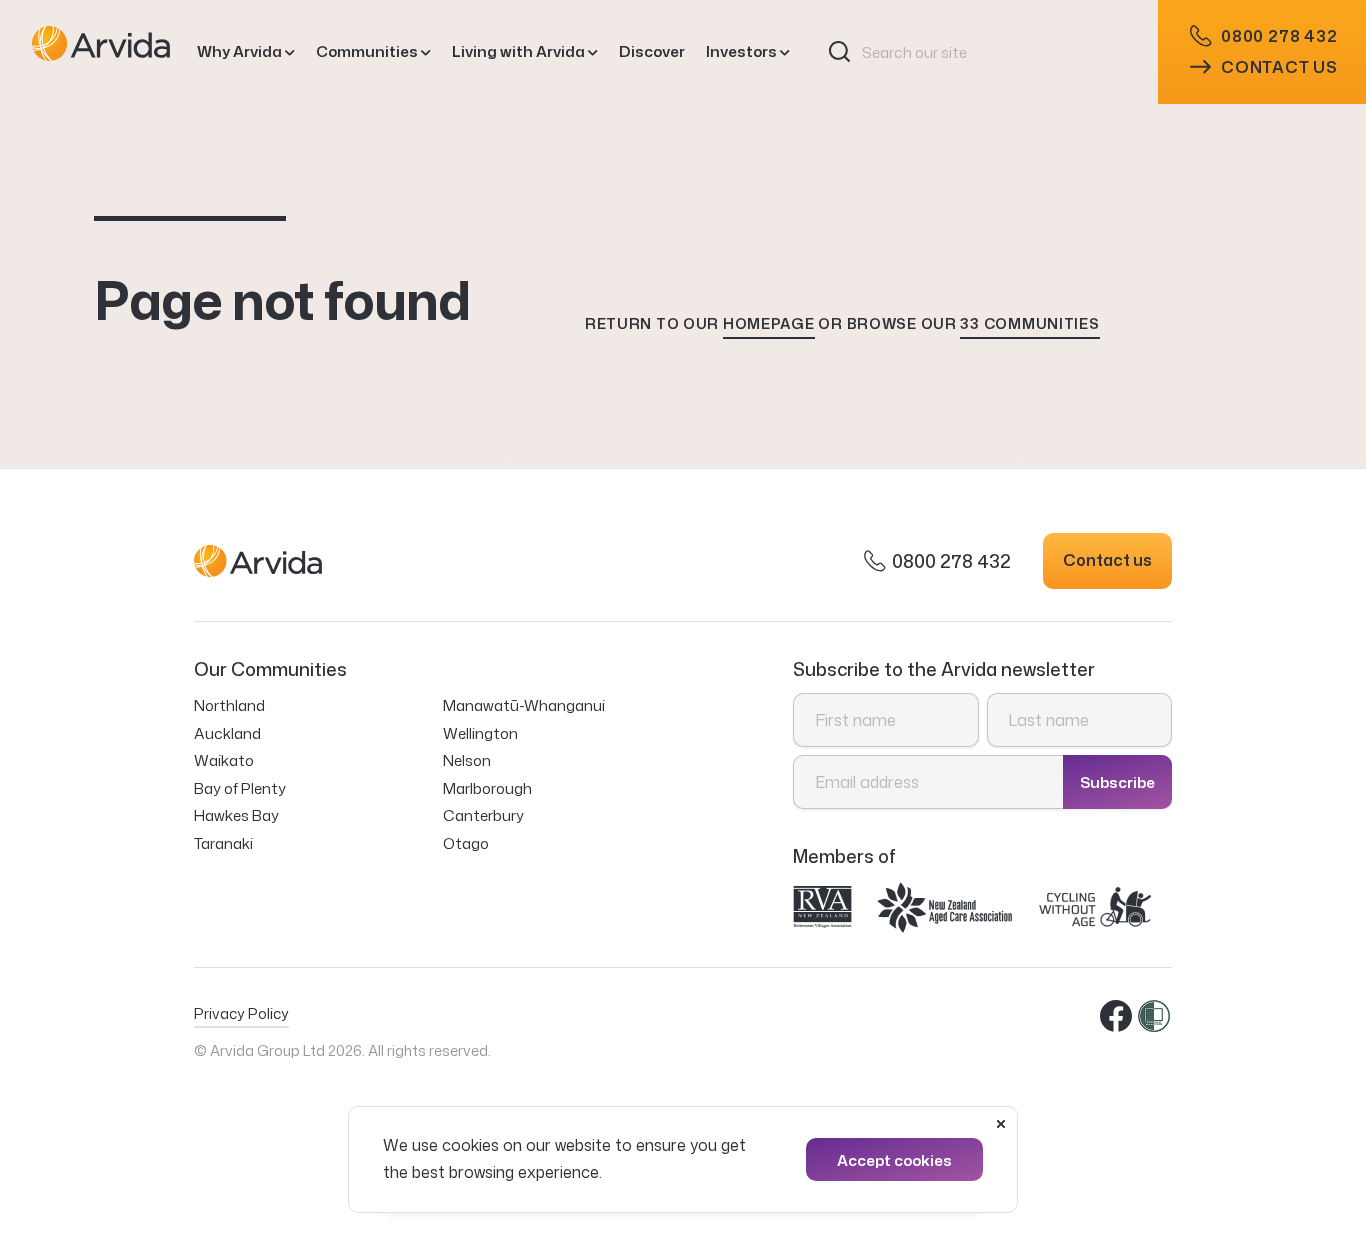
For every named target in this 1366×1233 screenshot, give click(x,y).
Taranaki (223, 843)
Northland (229, 705)
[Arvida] (101, 52)
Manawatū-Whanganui (524, 705)
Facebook (1117, 1017)
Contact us (1279, 67)
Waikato (224, 760)
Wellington (480, 733)
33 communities (1029, 323)
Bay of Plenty (240, 788)
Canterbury (483, 815)
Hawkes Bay (236, 815)
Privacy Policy (241, 1013)
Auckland (227, 733)
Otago (466, 843)
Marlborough (487, 788)
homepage (769, 323)
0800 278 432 (1279, 36)
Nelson (467, 760)
